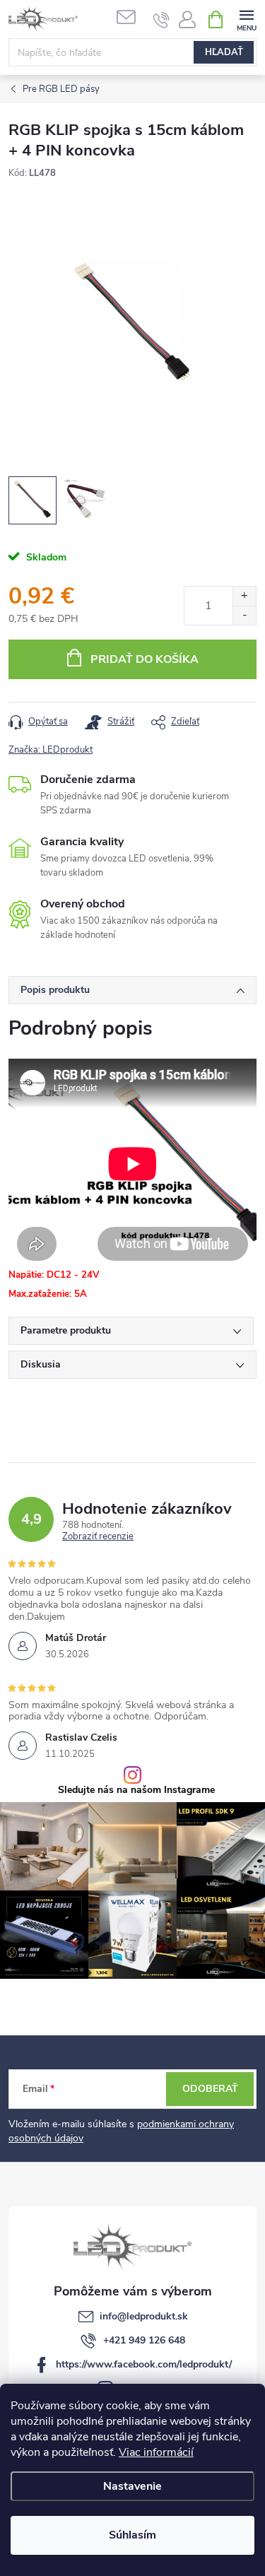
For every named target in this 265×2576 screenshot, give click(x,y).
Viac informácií (156, 2452)
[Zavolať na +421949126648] (161, 20)
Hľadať (224, 52)
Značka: (51, 750)
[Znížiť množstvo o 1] (244, 615)
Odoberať (210, 2089)
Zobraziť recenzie (98, 1537)
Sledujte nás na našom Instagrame (136, 1790)
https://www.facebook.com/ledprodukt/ (144, 2364)
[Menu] (246, 19)
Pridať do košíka (145, 659)
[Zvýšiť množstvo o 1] (244, 596)
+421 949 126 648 (144, 2340)
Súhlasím (132, 2535)
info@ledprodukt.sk (144, 2316)
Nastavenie (132, 2486)
